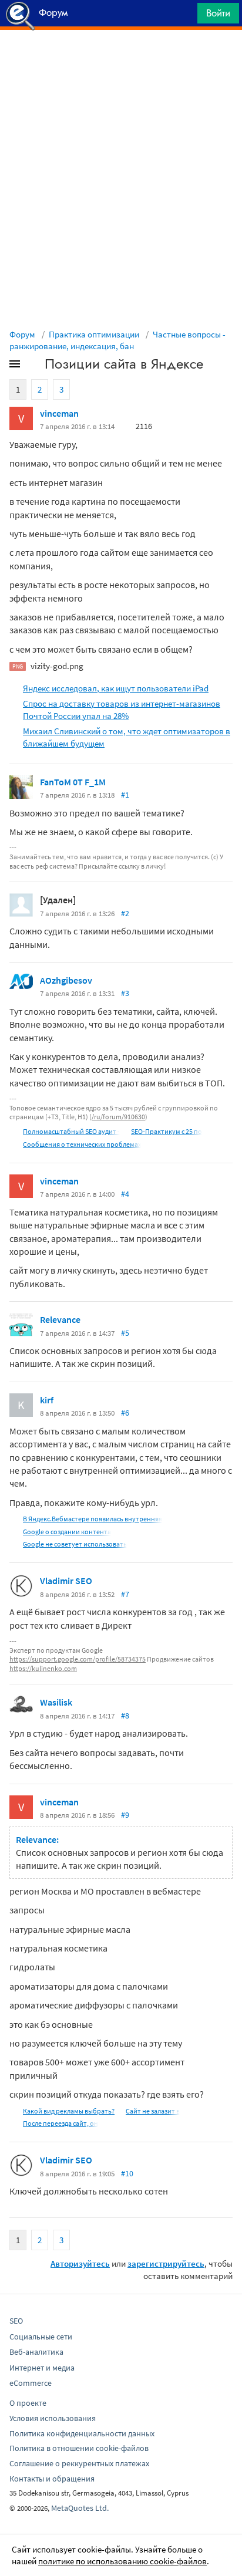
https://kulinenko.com (43, 1668)
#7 (125, 1594)
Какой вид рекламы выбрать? (69, 2111)
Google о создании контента (67, 1532)
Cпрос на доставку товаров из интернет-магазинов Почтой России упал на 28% (122, 710)
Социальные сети (41, 2337)
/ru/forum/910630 (118, 1117)
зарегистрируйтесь (166, 2263)
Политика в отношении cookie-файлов (79, 2448)
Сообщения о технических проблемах (82, 1144)
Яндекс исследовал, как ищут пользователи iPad (116, 688)
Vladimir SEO (66, 1581)
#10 (127, 2173)
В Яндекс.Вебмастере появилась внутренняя (93, 1519)
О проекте (28, 2403)
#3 (125, 993)
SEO (16, 2321)
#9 (125, 1815)
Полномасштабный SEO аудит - (71, 1131)
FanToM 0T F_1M (73, 782)
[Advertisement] (121, 59)
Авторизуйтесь (80, 2263)
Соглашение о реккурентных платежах (79, 2463)
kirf (47, 1400)
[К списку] (34, 366)
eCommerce (31, 2383)
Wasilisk (56, 1702)
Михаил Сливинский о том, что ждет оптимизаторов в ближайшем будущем (127, 737)
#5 (125, 1333)
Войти (218, 13)
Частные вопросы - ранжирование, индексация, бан (117, 340)
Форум (22, 334)
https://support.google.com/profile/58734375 (78, 1659)
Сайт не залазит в (153, 2111)
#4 (125, 1194)
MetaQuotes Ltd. (80, 2508)
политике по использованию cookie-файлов (122, 2561)
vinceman (59, 413)
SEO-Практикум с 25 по (167, 1131)
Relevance (60, 1319)
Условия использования (53, 2418)
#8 (125, 1716)
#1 (125, 795)
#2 (125, 913)
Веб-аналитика (36, 2352)
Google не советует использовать (75, 1544)
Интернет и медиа (42, 2368)
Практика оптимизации (94, 334)
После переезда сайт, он (60, 2123)
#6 (125, 1413)
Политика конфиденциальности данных (82, 2433)
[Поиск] (184, 16)
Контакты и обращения (52, 2479)
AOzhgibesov (66, 980)
